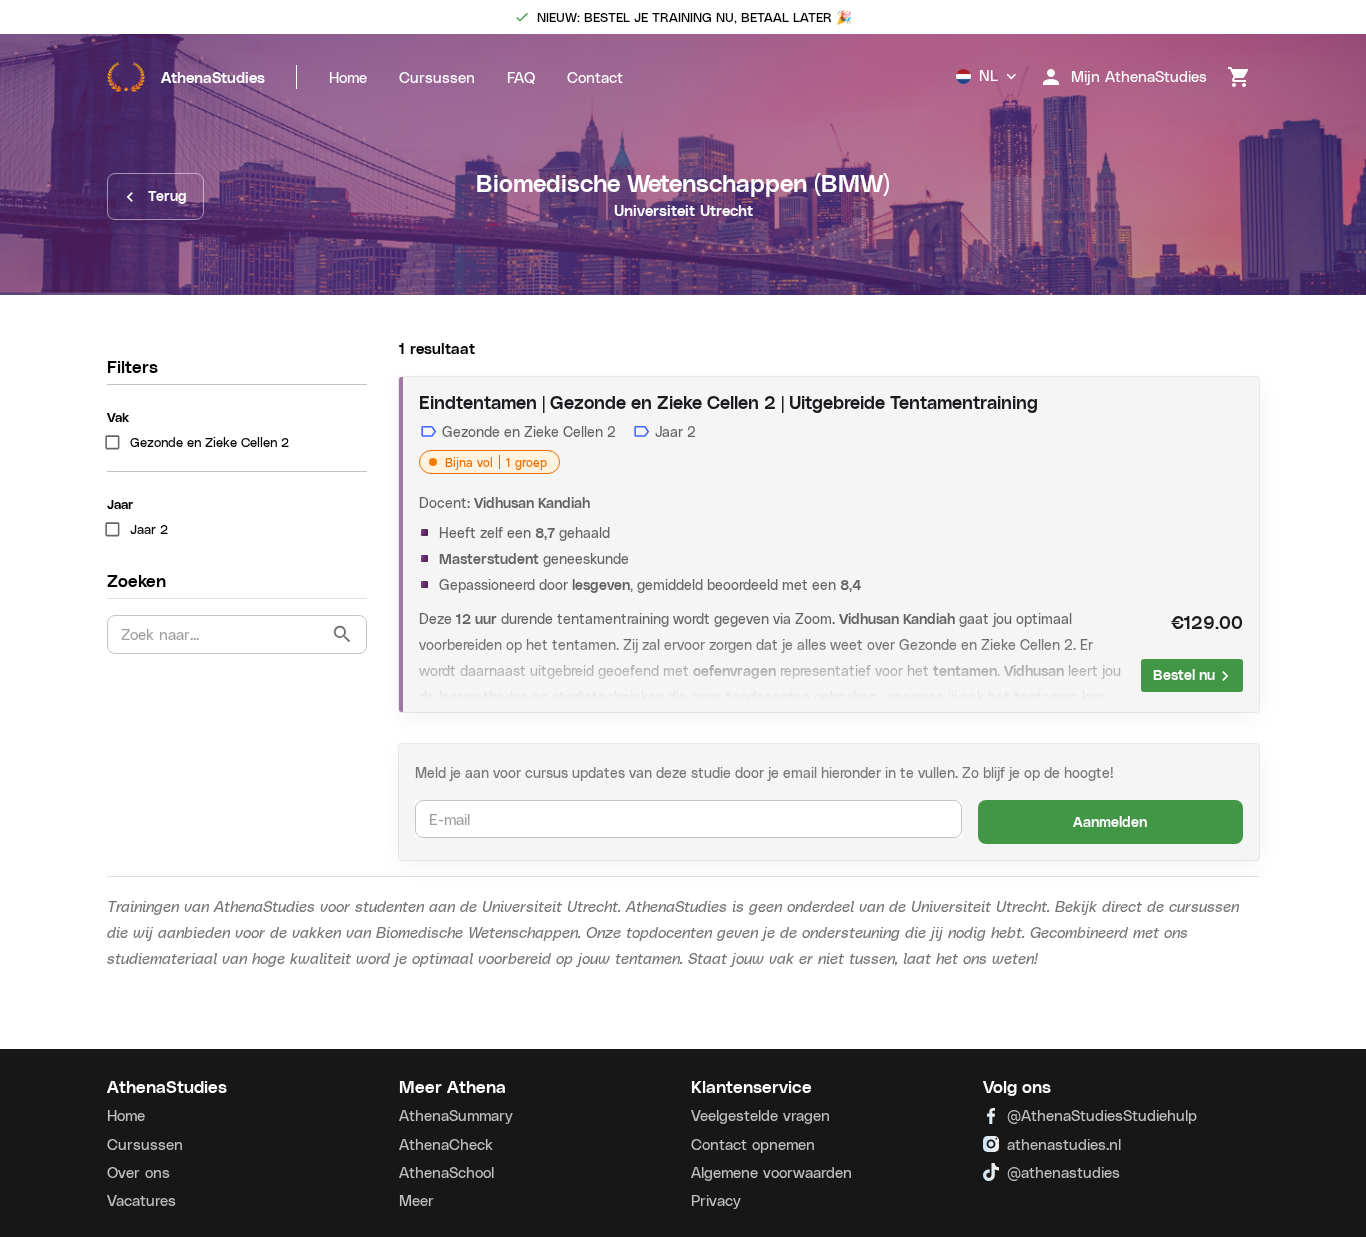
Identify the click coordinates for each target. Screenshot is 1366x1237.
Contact (595, 77)
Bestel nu (1184, 674)
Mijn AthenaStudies (1139, 76)
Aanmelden (1110, 821)
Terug (167, 195)
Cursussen (437, 77)
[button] (237, 442)
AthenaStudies (213, 77)
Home (348, 77)
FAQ (521, 77)
